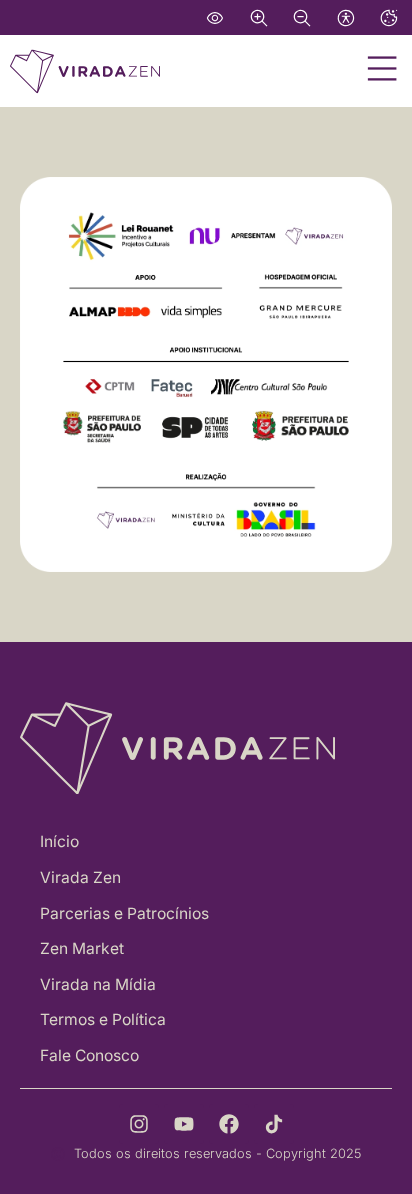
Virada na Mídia (98, 984)
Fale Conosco (89, 1055)
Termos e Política (103, 1019)
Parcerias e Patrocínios (124, 913)
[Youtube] (184, 1124)
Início (59, 841)
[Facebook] (229, 1124)
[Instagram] (139, 1124)
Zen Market (82, 948)
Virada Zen (80, 877)
